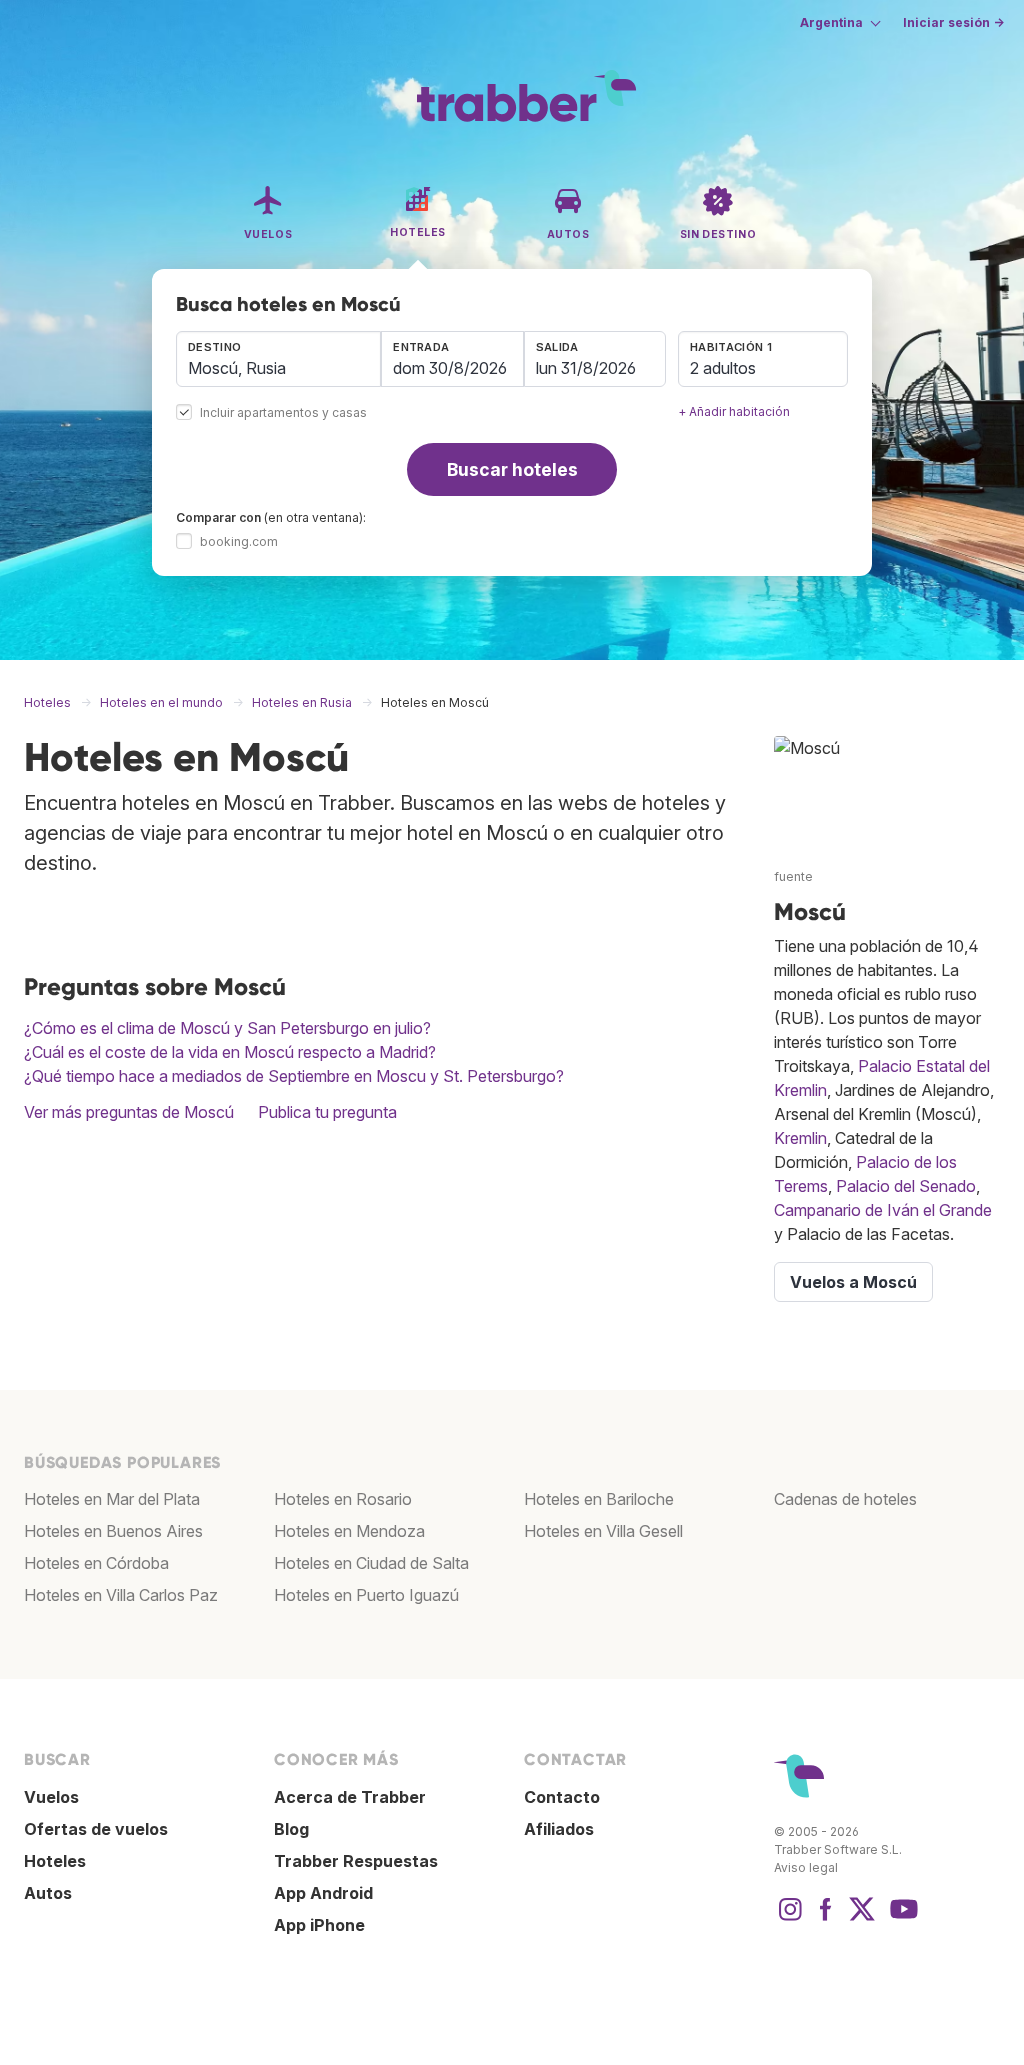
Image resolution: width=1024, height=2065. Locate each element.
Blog (291, 1829)
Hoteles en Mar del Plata (112, 1499)
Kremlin (800, 1138)
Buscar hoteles (512, 469)
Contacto (562, 1797)
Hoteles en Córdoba (96, 1563)
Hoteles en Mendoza (349, 1531)
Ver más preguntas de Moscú (129, 1112)
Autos (48, 1893)
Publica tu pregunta (327, 1112)
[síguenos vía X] (862, 1919)
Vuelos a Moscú (853, 1282)
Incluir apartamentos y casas (283, 413)
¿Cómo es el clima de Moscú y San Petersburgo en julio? (227, 1028)
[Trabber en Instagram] (790, 1919)
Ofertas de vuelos (96, 1829)
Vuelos (51, 1797)
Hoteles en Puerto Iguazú (366, 1595)
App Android (323, 1893)
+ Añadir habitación (734, 411)
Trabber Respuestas (356, 1861)
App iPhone (319, 1925)
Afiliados (559, 1829)
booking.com (239, 541)
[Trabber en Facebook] (826, 1919)
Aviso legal (806, 1867)
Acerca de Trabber (350, 1797)
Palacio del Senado (906, 1186)
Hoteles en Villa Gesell (603, 1531)
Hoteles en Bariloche (599, 1499)
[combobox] (278, 359)
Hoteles (55, 1861)
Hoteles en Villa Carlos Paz (121, 1595)
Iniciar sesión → (953, 22)
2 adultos (723, 368)
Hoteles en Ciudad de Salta (371, 1563)
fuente (793, 876)
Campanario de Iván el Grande (883, 1210)
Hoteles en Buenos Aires (113, 1531)
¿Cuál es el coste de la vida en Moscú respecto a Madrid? (230, 1052)
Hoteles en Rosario (343, 1499)
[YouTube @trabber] (901, 1919)
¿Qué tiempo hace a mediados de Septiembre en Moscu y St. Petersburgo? (294, 1076)
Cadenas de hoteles (845, 1499)
